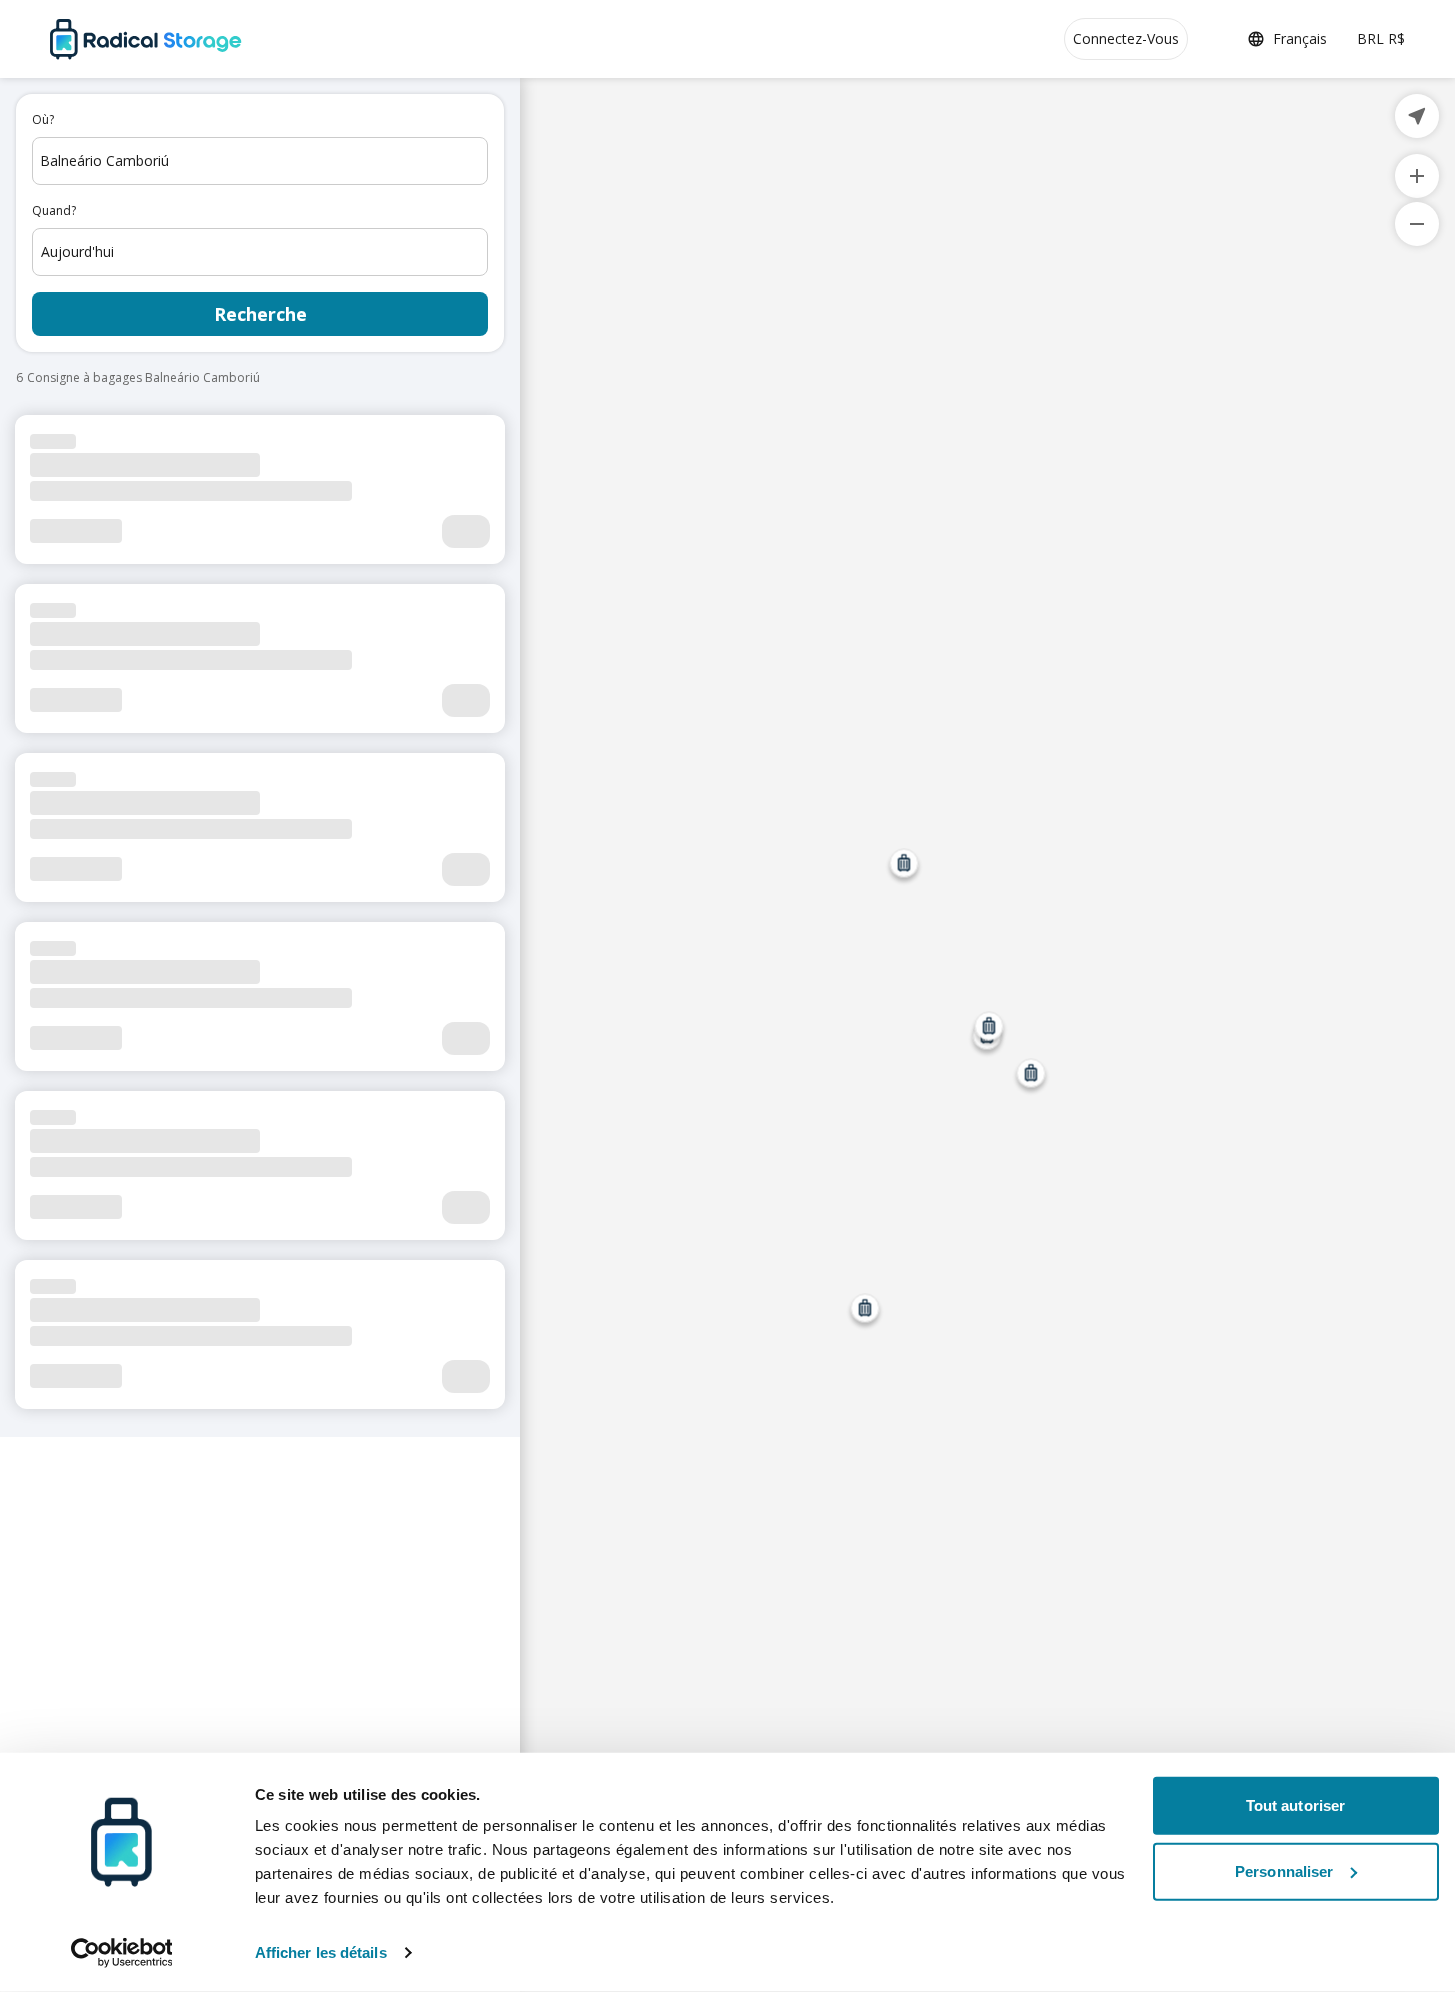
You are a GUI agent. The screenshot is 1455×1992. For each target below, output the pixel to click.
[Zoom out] (1417, 224)
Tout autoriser (1295, 1805)
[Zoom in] (1417, 176)
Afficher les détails (321, 1952)
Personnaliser (1284, 1870)
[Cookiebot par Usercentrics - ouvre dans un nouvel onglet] (121, 1953)
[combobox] (260, 161)
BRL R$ (1381, 38)
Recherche (260, 314)
